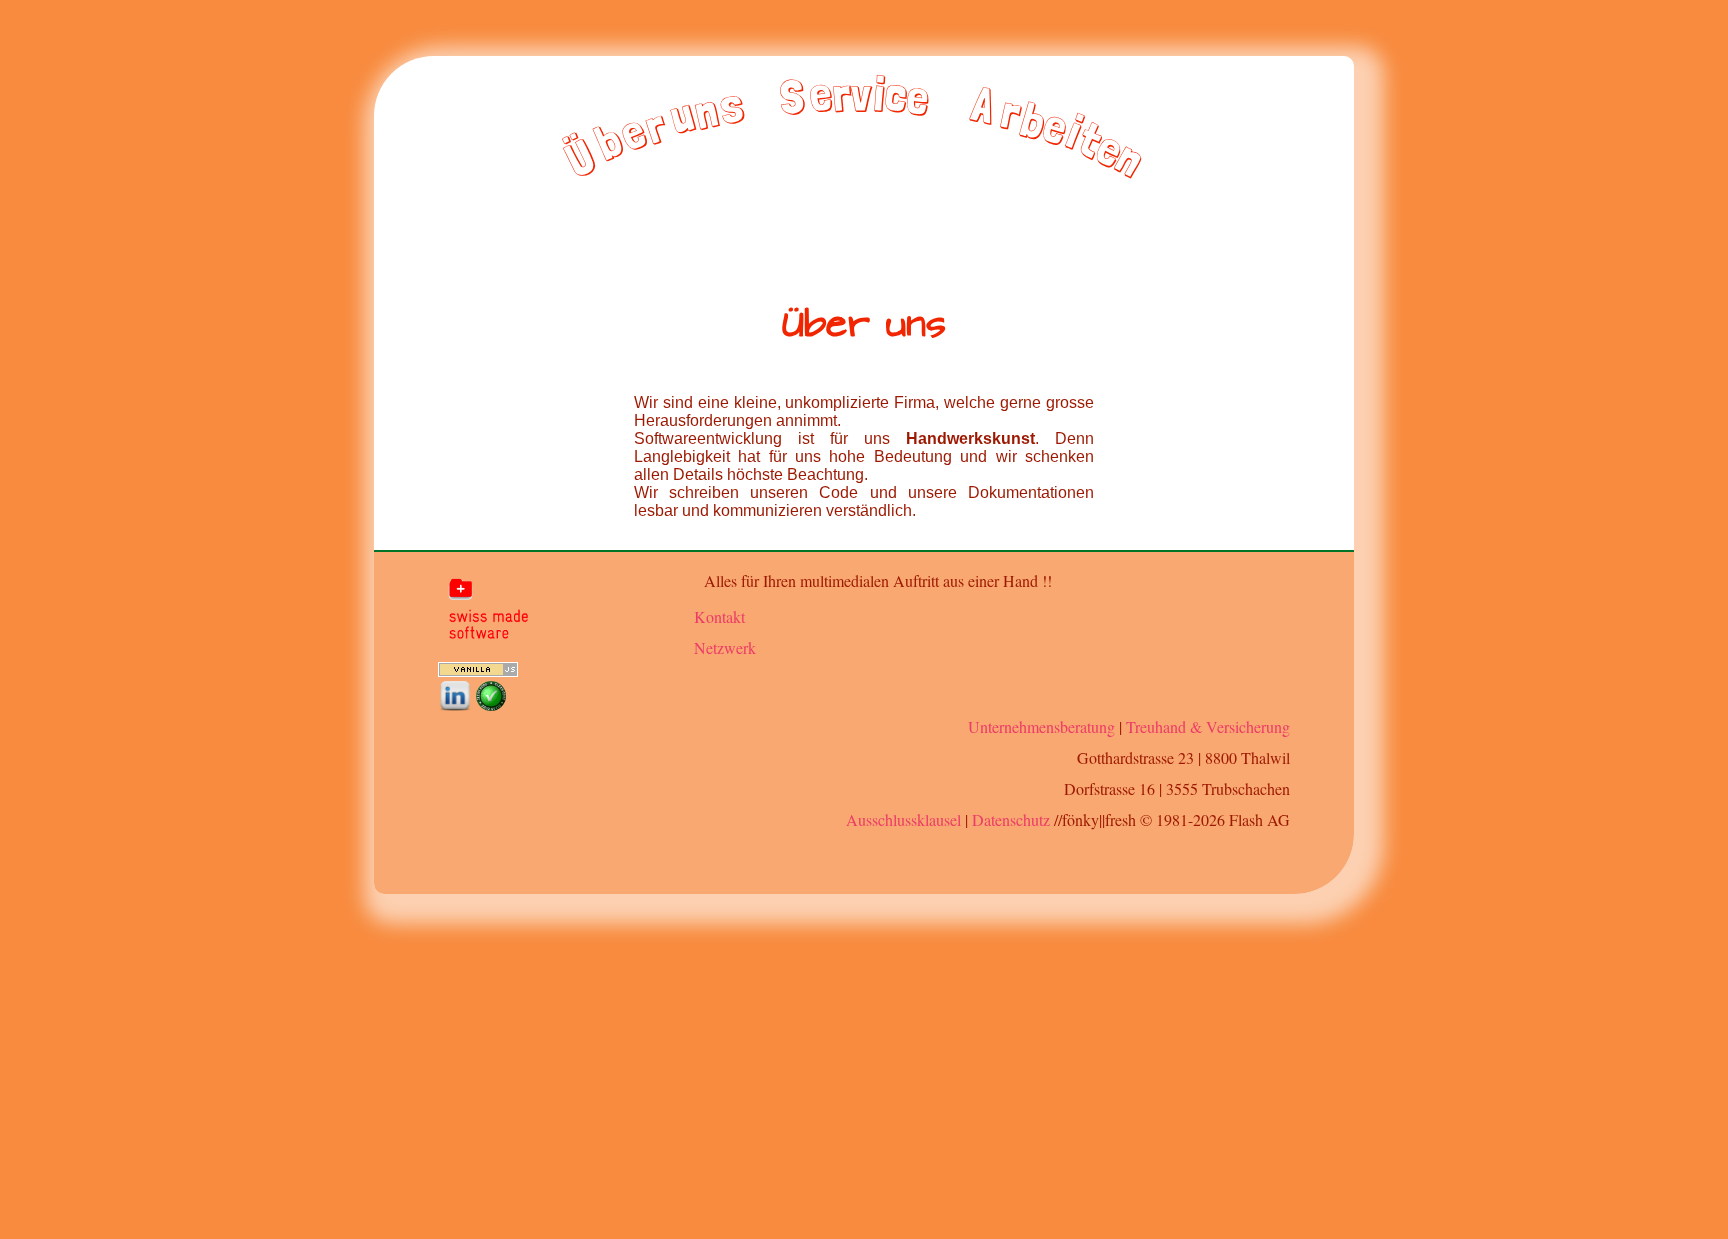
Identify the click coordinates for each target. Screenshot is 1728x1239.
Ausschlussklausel (903, 819)
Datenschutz (1011, 819)
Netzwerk (725, 647)
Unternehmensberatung (1041, 726)
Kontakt (719, 616)
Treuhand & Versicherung (1208, 726)
